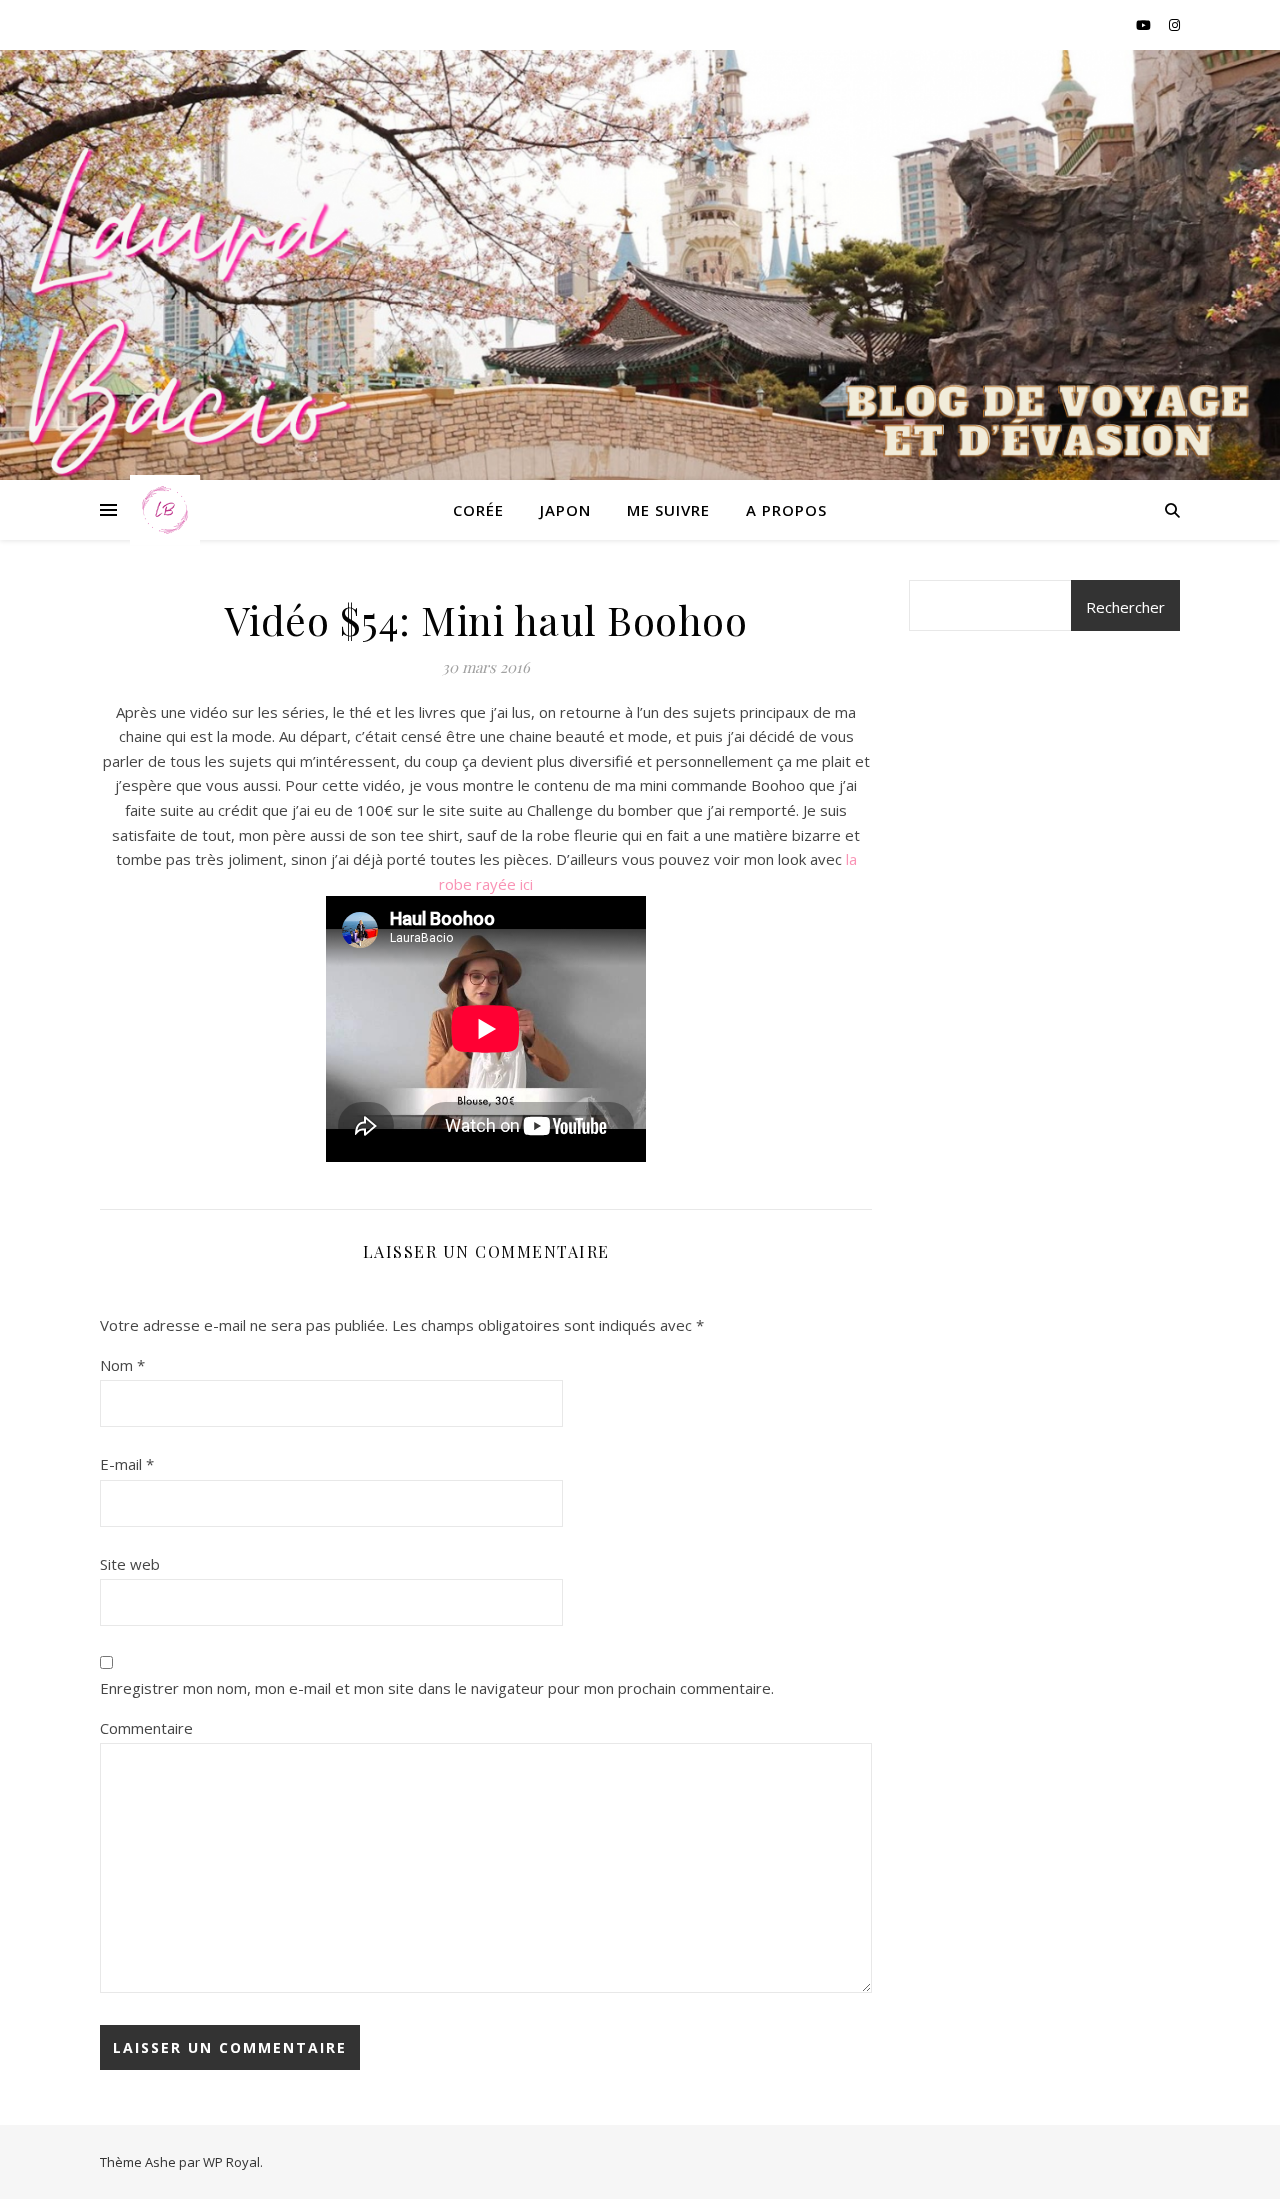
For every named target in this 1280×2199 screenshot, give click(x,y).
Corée (478, 510)
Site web (130, 1564)
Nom (122, 1365)
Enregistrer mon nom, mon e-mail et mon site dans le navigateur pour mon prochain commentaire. (437, 1688)
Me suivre (668, 510)
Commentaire (146, 1728)
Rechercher (1125, 607)
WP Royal (231, 2162)
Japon (565, 510)
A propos (786, 510)
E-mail (127, 1464)
